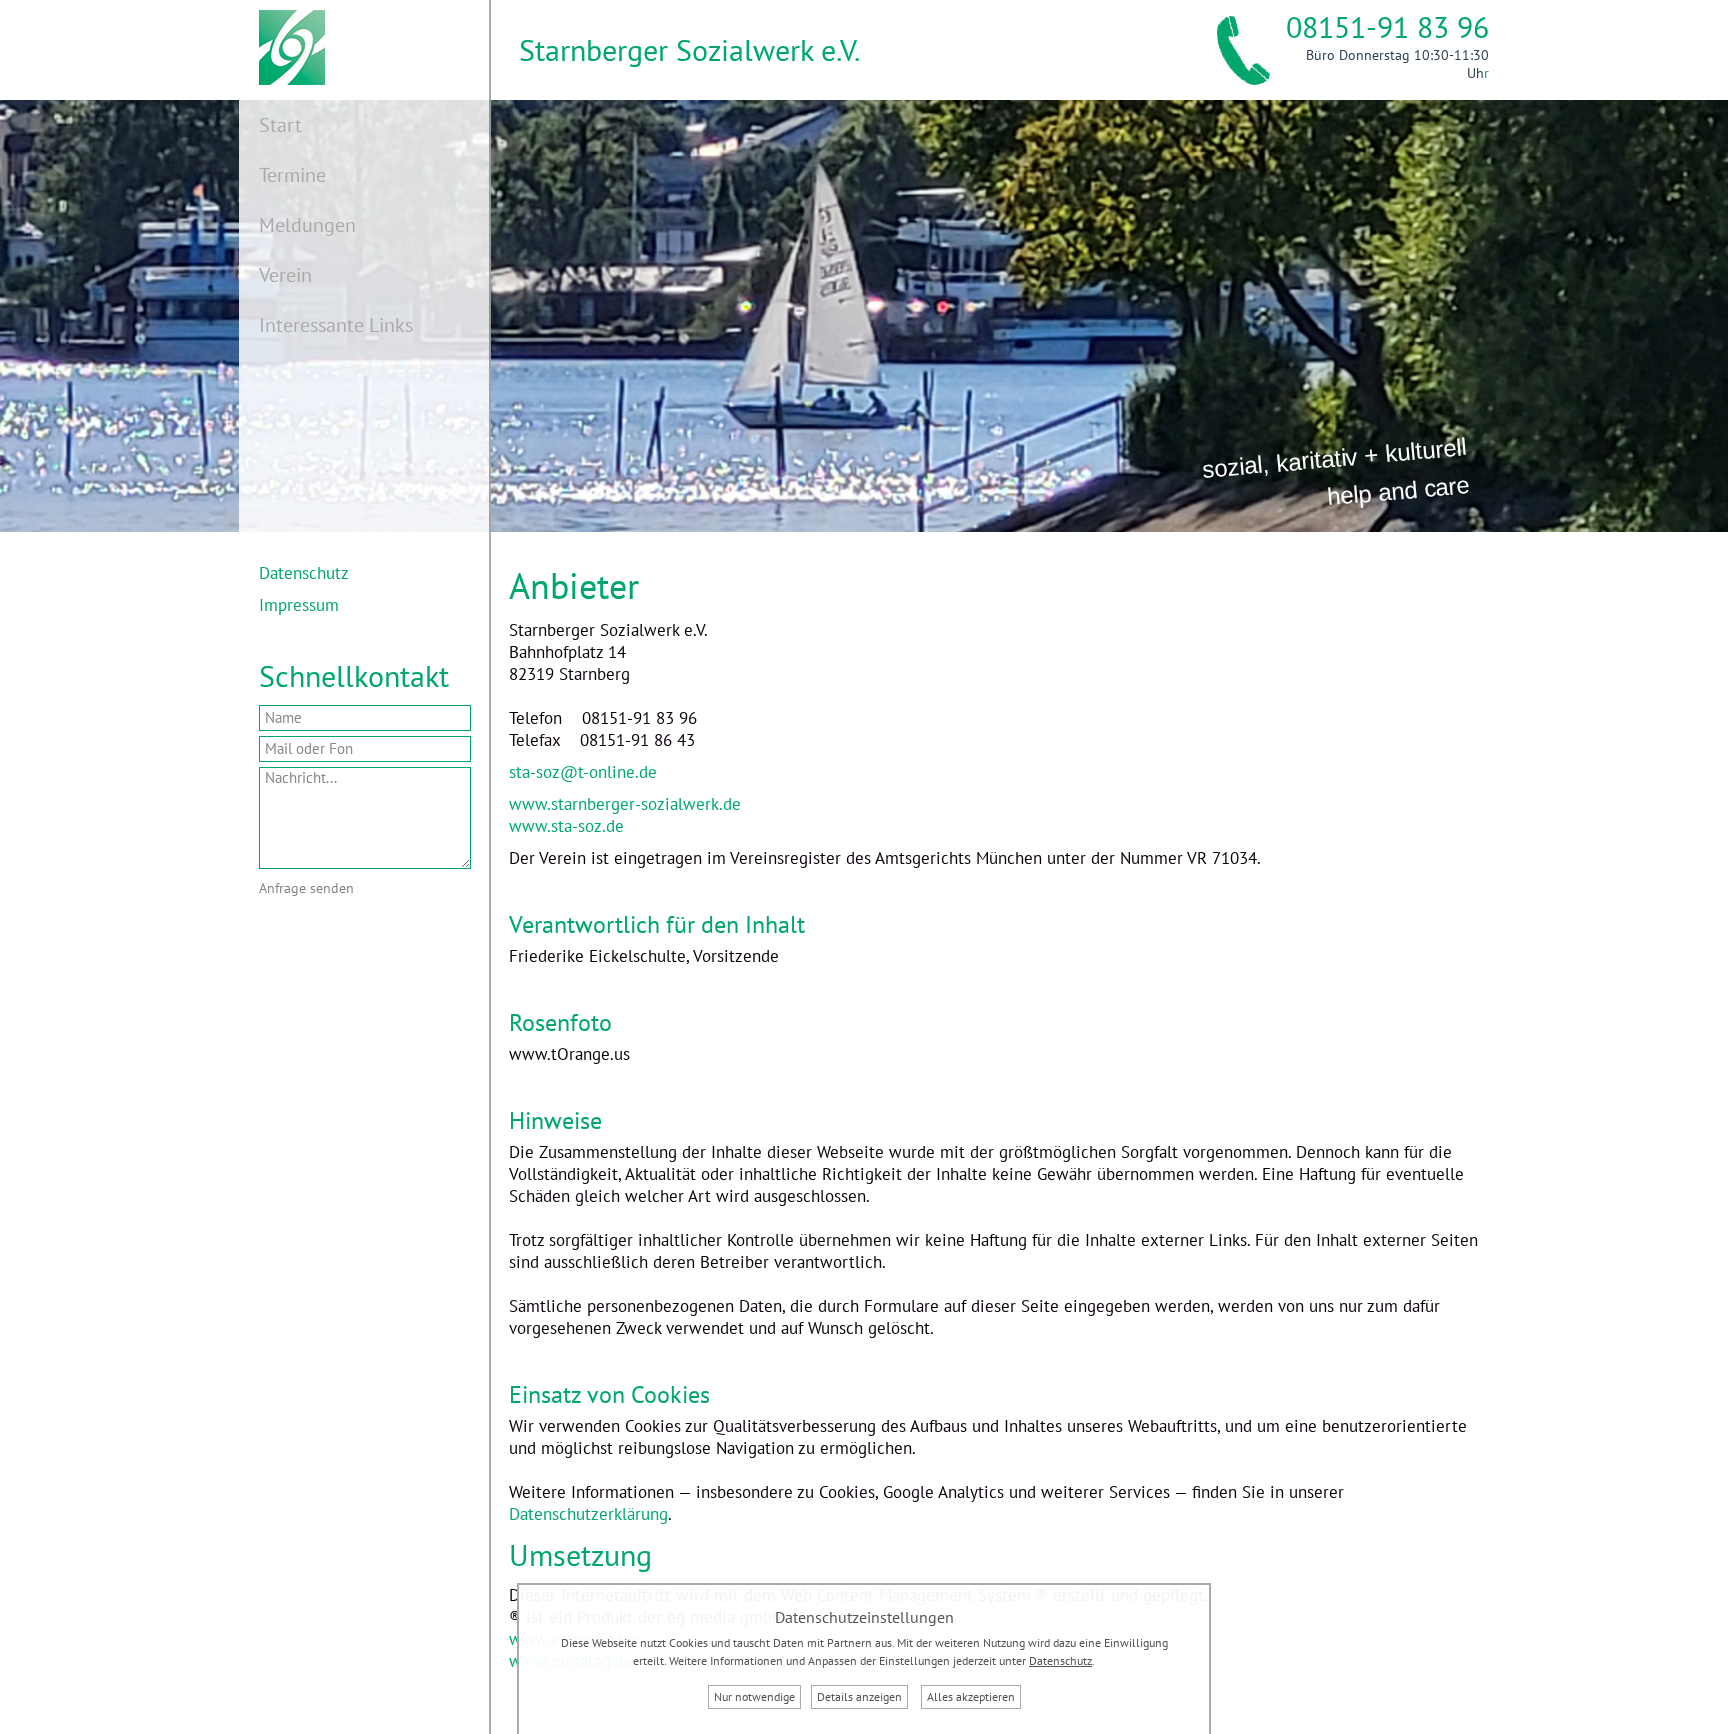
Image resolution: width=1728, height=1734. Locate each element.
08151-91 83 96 (1387, 35)
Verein (285, 275)
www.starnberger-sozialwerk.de (625, 804)
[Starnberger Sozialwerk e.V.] (282, 79)
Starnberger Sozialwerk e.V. (689, 49)
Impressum (299, 605)
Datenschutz (304, 573)
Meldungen (307, 225)
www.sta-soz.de (566, 826)
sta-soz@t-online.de (583, 772)
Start (280, 125)
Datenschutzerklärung (588, 1514)
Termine (292, 175)
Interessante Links (336, 325)
